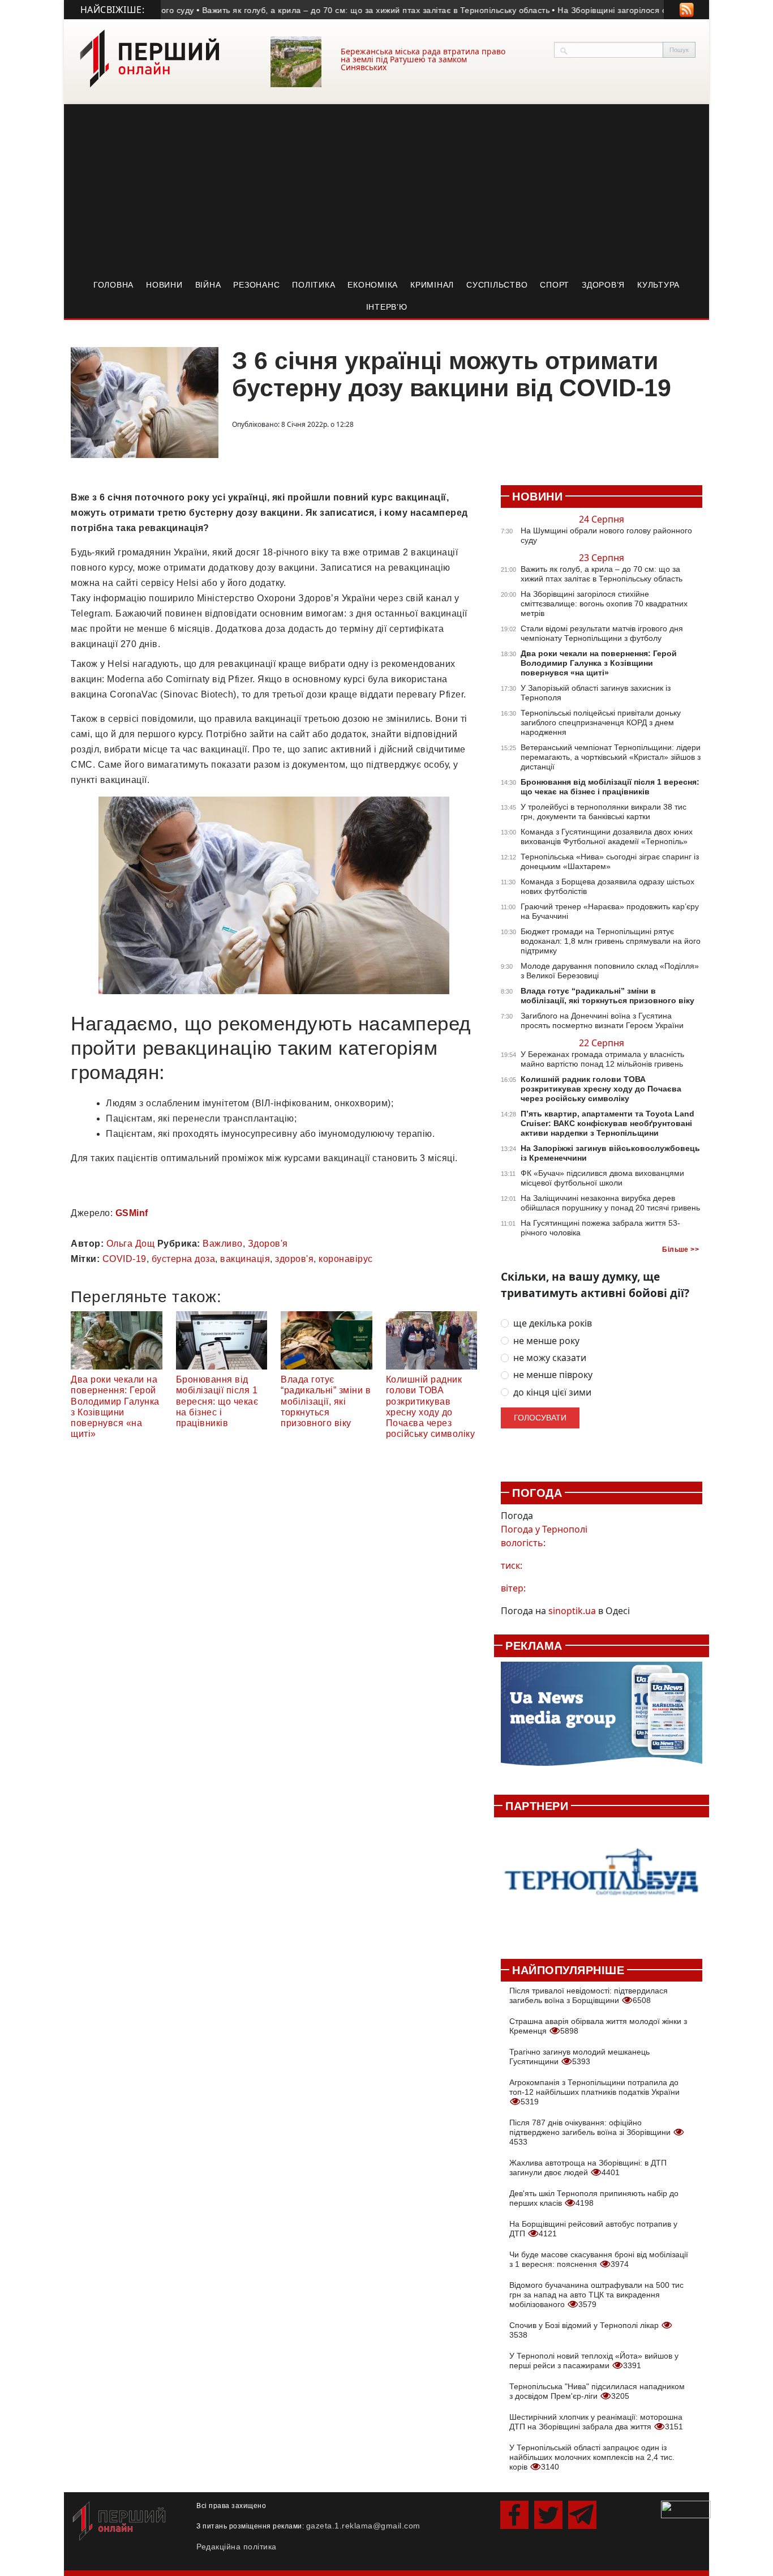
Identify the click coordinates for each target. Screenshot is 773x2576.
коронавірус (346, 1259)
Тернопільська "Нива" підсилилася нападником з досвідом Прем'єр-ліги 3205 (597, 2391)
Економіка (373, 285)
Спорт (555, 285)
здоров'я (294, 1259)
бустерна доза (184, 1259)
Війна (208, 285)
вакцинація (245, 1259)
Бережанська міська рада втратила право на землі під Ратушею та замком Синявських (423, 59)
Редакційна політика (237, 2547)
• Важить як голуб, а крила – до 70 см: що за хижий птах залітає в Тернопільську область (343, 10)
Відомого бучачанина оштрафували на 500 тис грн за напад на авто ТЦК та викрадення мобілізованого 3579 (596, 2295)
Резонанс (256, 285)
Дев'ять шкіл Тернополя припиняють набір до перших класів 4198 (594, 2198)
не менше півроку (553, 1375)
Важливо (223, 1244)
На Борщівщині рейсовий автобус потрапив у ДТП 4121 (593, 2229)
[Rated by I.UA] (686, 2509)
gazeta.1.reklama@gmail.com (363, 2526)
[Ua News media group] (602, 1720)
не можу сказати (550, 1358)
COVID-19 (124, 1259)
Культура (658, 285)
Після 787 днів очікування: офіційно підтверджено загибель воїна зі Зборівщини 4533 (591, 2132)
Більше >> (680, 1250)
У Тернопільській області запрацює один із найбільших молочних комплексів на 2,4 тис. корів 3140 (592, 2457)
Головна (113, 285)
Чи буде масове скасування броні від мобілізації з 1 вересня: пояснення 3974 (599, 2259)
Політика (314, 285)
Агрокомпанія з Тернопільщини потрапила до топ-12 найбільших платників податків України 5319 (594, 2092)
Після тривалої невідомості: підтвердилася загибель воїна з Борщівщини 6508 (589, 1995)
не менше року (546, 1341)
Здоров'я (268, 1244)
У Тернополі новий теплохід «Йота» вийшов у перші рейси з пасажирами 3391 (594, 2361)
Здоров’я (603, 285)
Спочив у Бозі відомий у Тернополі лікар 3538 (585, 2330)
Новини (164, 285)
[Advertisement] (386, 189)
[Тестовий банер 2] (602, 1882)
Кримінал (432, 285)
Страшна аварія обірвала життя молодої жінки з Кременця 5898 (598, 2026)
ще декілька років (553, 1323)
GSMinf (132, 1213)
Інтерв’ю (387, 307)
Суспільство (497, 285)
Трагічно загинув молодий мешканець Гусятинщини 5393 (579, 2057)
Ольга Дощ (131, 1244)
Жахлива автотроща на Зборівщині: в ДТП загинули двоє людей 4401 (588, 2168)
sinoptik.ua (572, 1611)
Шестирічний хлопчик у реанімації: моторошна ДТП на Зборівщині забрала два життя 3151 (596, 2422)
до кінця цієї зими (552, 1392)
